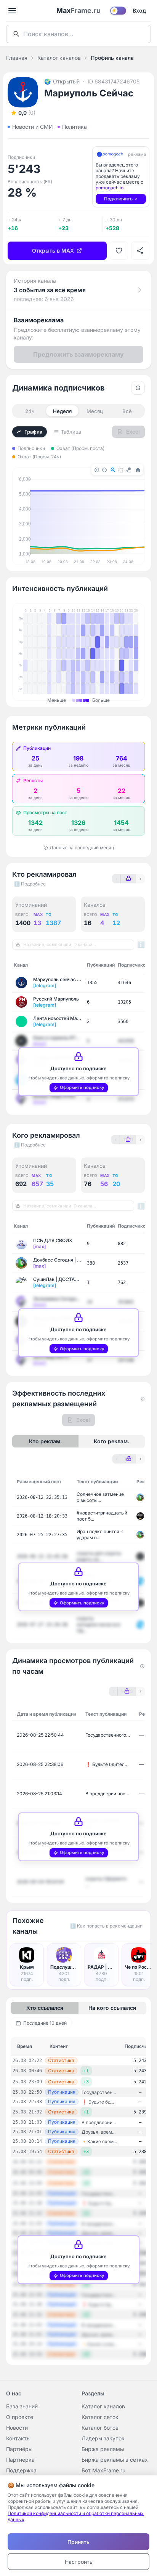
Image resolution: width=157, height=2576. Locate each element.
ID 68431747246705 (114, 81)
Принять (78, 2542)
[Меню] (12, 11)
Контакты (18, 2438)
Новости (17, 2428)
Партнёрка (20, 2460)
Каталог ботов (100, 2428)
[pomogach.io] (110, 154)
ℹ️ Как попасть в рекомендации (106, 1926)
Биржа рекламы (103, 2449)
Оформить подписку (82, 1087)
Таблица (71, 432)
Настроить (79, 2562)
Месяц (95, 411)
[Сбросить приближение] (138, 388)
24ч (30, 411)
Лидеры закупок (103, 2438)
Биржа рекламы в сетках (115, 2460)
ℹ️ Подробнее (30, 884)
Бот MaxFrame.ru (103, 2470)
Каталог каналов (59, 58)
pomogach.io (110, 188)
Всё (127, 411)
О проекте (20, 2417)
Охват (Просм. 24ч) (39, 457)
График (33, 432)
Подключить (118, 199)
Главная (17, 58)
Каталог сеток (100, 2417)
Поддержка (21, 2470)
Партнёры (19, 2449)
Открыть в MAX (53, 251)
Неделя (62, 411)
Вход (139, 10)
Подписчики (31, 448)
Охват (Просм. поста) (80, 448)
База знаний (22, 2406)
